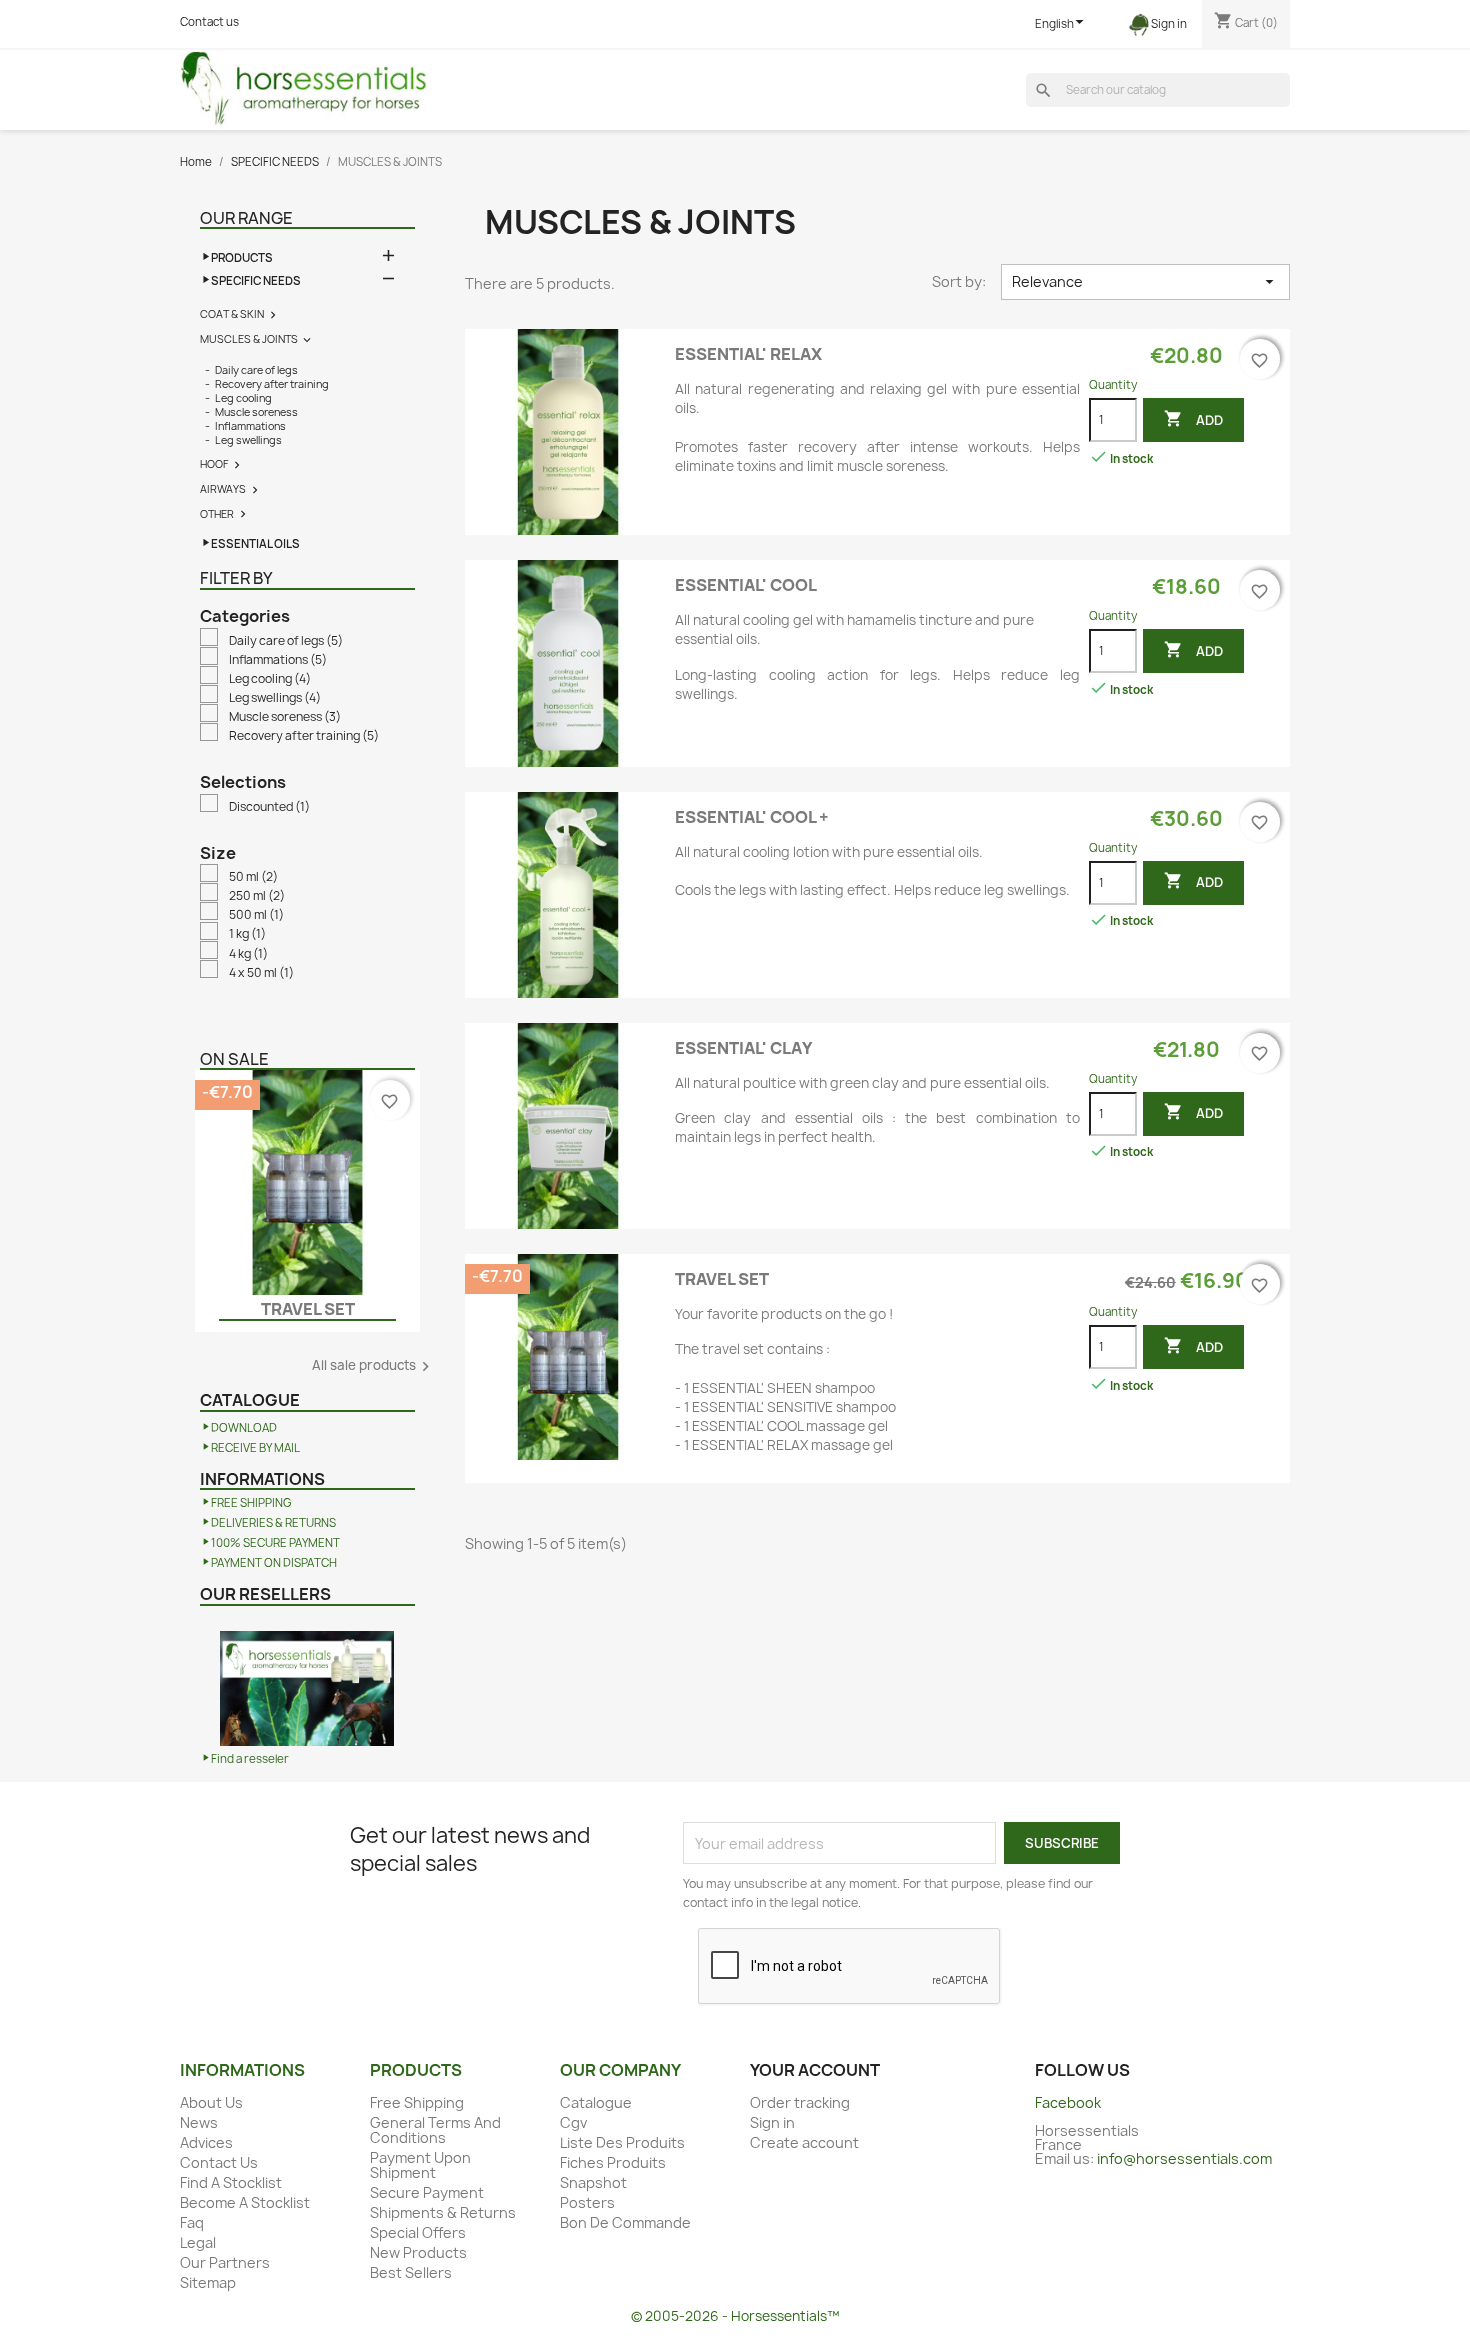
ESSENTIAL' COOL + (752, 817)
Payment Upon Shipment (420, 2165)
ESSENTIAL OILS (255, 544)
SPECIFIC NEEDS (256, 281)
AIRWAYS (223, 489)
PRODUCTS (242, 258)
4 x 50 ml (261, 973)
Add (1193, 419)
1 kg (247, 934)
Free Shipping (417, 2102)
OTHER (217, 514)
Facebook (1068, 2102)
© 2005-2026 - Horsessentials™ (735, 2316)
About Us (211, 2102)
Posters (587, 2202)
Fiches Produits (613, 2162)
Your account (815, 2070)
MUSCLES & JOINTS (249, 339)
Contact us (209, 22)
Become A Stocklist (245, 2202)
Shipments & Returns (443, 2212)
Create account (804, 2142)
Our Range (246, 218)
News (199, 2122)
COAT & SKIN (232, 314)
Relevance (1145, 281)
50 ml (253, 877)
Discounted (269, 807)
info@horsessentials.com (1184, 2158)
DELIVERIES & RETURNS (273, 1523)
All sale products (373, 1366)
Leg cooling (243, 398)
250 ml (257, 896)
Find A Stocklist (231, 2182)
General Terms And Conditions (435, 2130)
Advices (206, 2142)
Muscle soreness (256, 412)
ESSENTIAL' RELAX (748, 354)
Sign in (772, 2122)
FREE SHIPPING (251, 1503)
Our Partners (225, 2262)
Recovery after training (272, 384)
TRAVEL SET (308, 1309)
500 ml (256, 915)
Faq (192, 2222)
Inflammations (250, 426)
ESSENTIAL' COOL (746, 585)
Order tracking (800, 2102)
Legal (198, 2242)
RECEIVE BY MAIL (255, 1448)
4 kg (248, 954)
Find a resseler (250, 1759)
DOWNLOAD (244, 1428)
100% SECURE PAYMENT (275, 1543)
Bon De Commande (625, 2222)
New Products (418, 2252)
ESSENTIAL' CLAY (744, 1048)
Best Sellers (411, 2272)
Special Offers (418, 2232)
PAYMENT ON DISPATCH (274, 1563)
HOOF (214, 464)
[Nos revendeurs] (307, 1678)
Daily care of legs (256, 370)
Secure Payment (427, 2192)
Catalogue (596, 2102)
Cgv (573, 2122)
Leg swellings (248, 440)
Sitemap (208, 2282)
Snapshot (593, 2182)
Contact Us (219, 2162)
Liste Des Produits (622, 2142)
